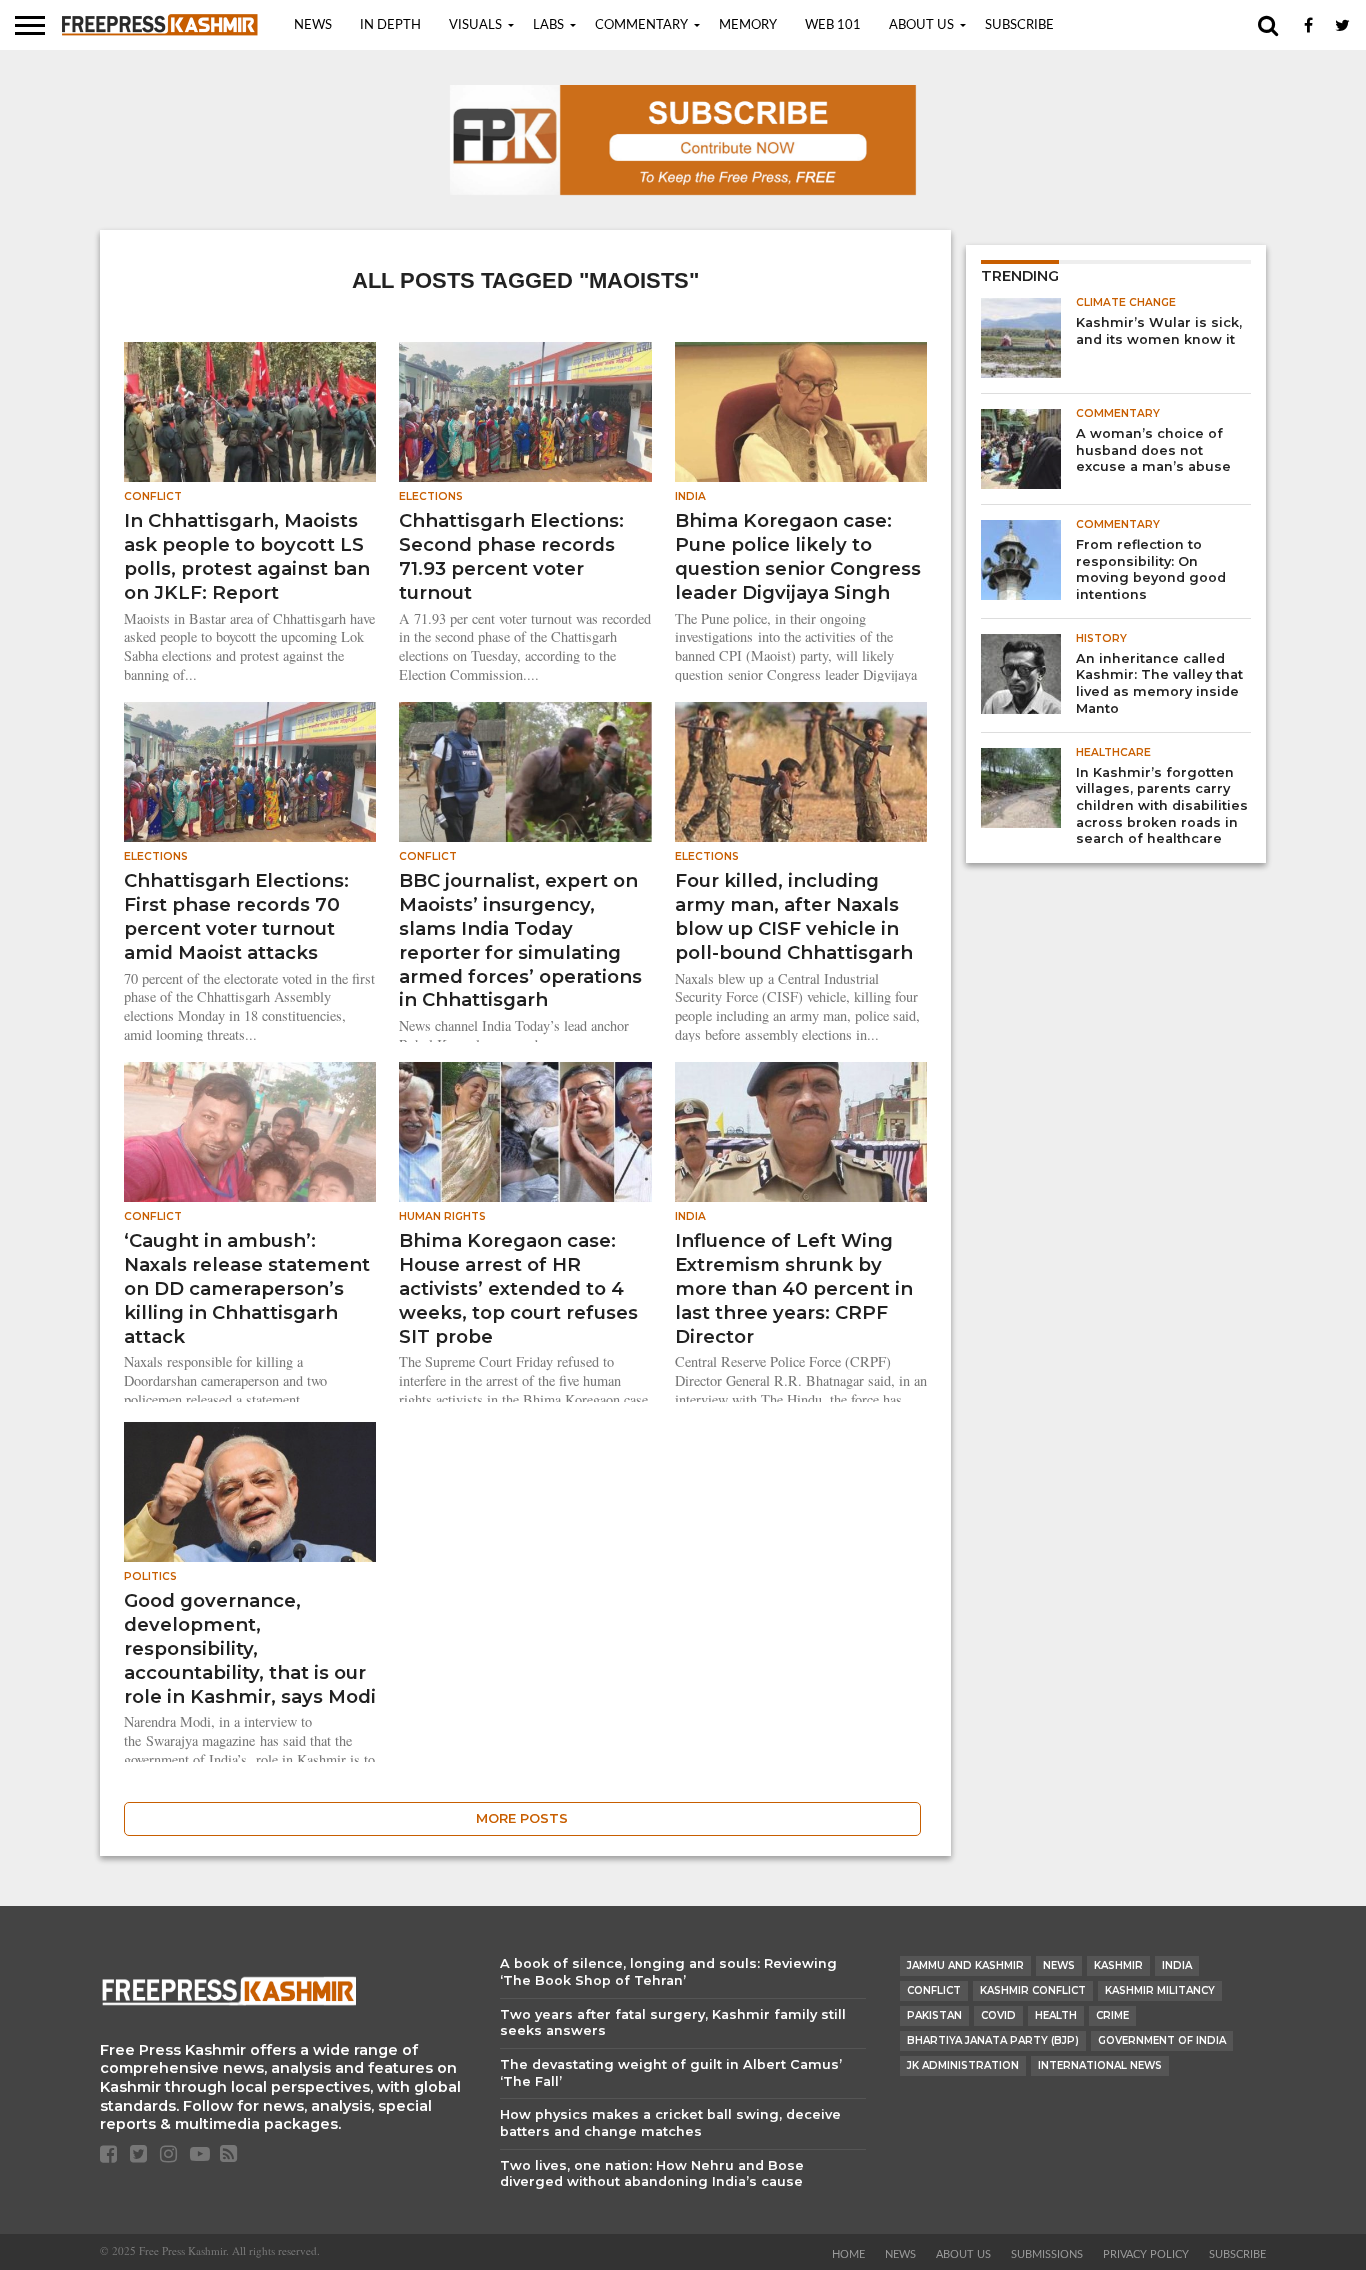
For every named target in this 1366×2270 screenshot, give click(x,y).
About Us (921, 25)
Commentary (641, 25)
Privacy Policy (1146, 2254)
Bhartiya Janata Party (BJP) (993, 2040)
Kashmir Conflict (1033, 1990)
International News (1100, 2065)
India (1177, 1965)
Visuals (475, 25)
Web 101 (833, 25)
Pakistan (934, 2015)
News (313, 25)
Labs (548, 25)
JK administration (963, 2065)
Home (848, 2254)
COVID (998, 2015)
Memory (748, 25)
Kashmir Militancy (1160, 1990)
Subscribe (1019, 25)
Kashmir (1118, 1965)
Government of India (1162, 2040)
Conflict (934, 1990)
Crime (1112, 2015)
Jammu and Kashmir (965, 1965)
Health (1056, 2015)
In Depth (390, 25)
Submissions (1047, 2254)
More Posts (522, 1818)
